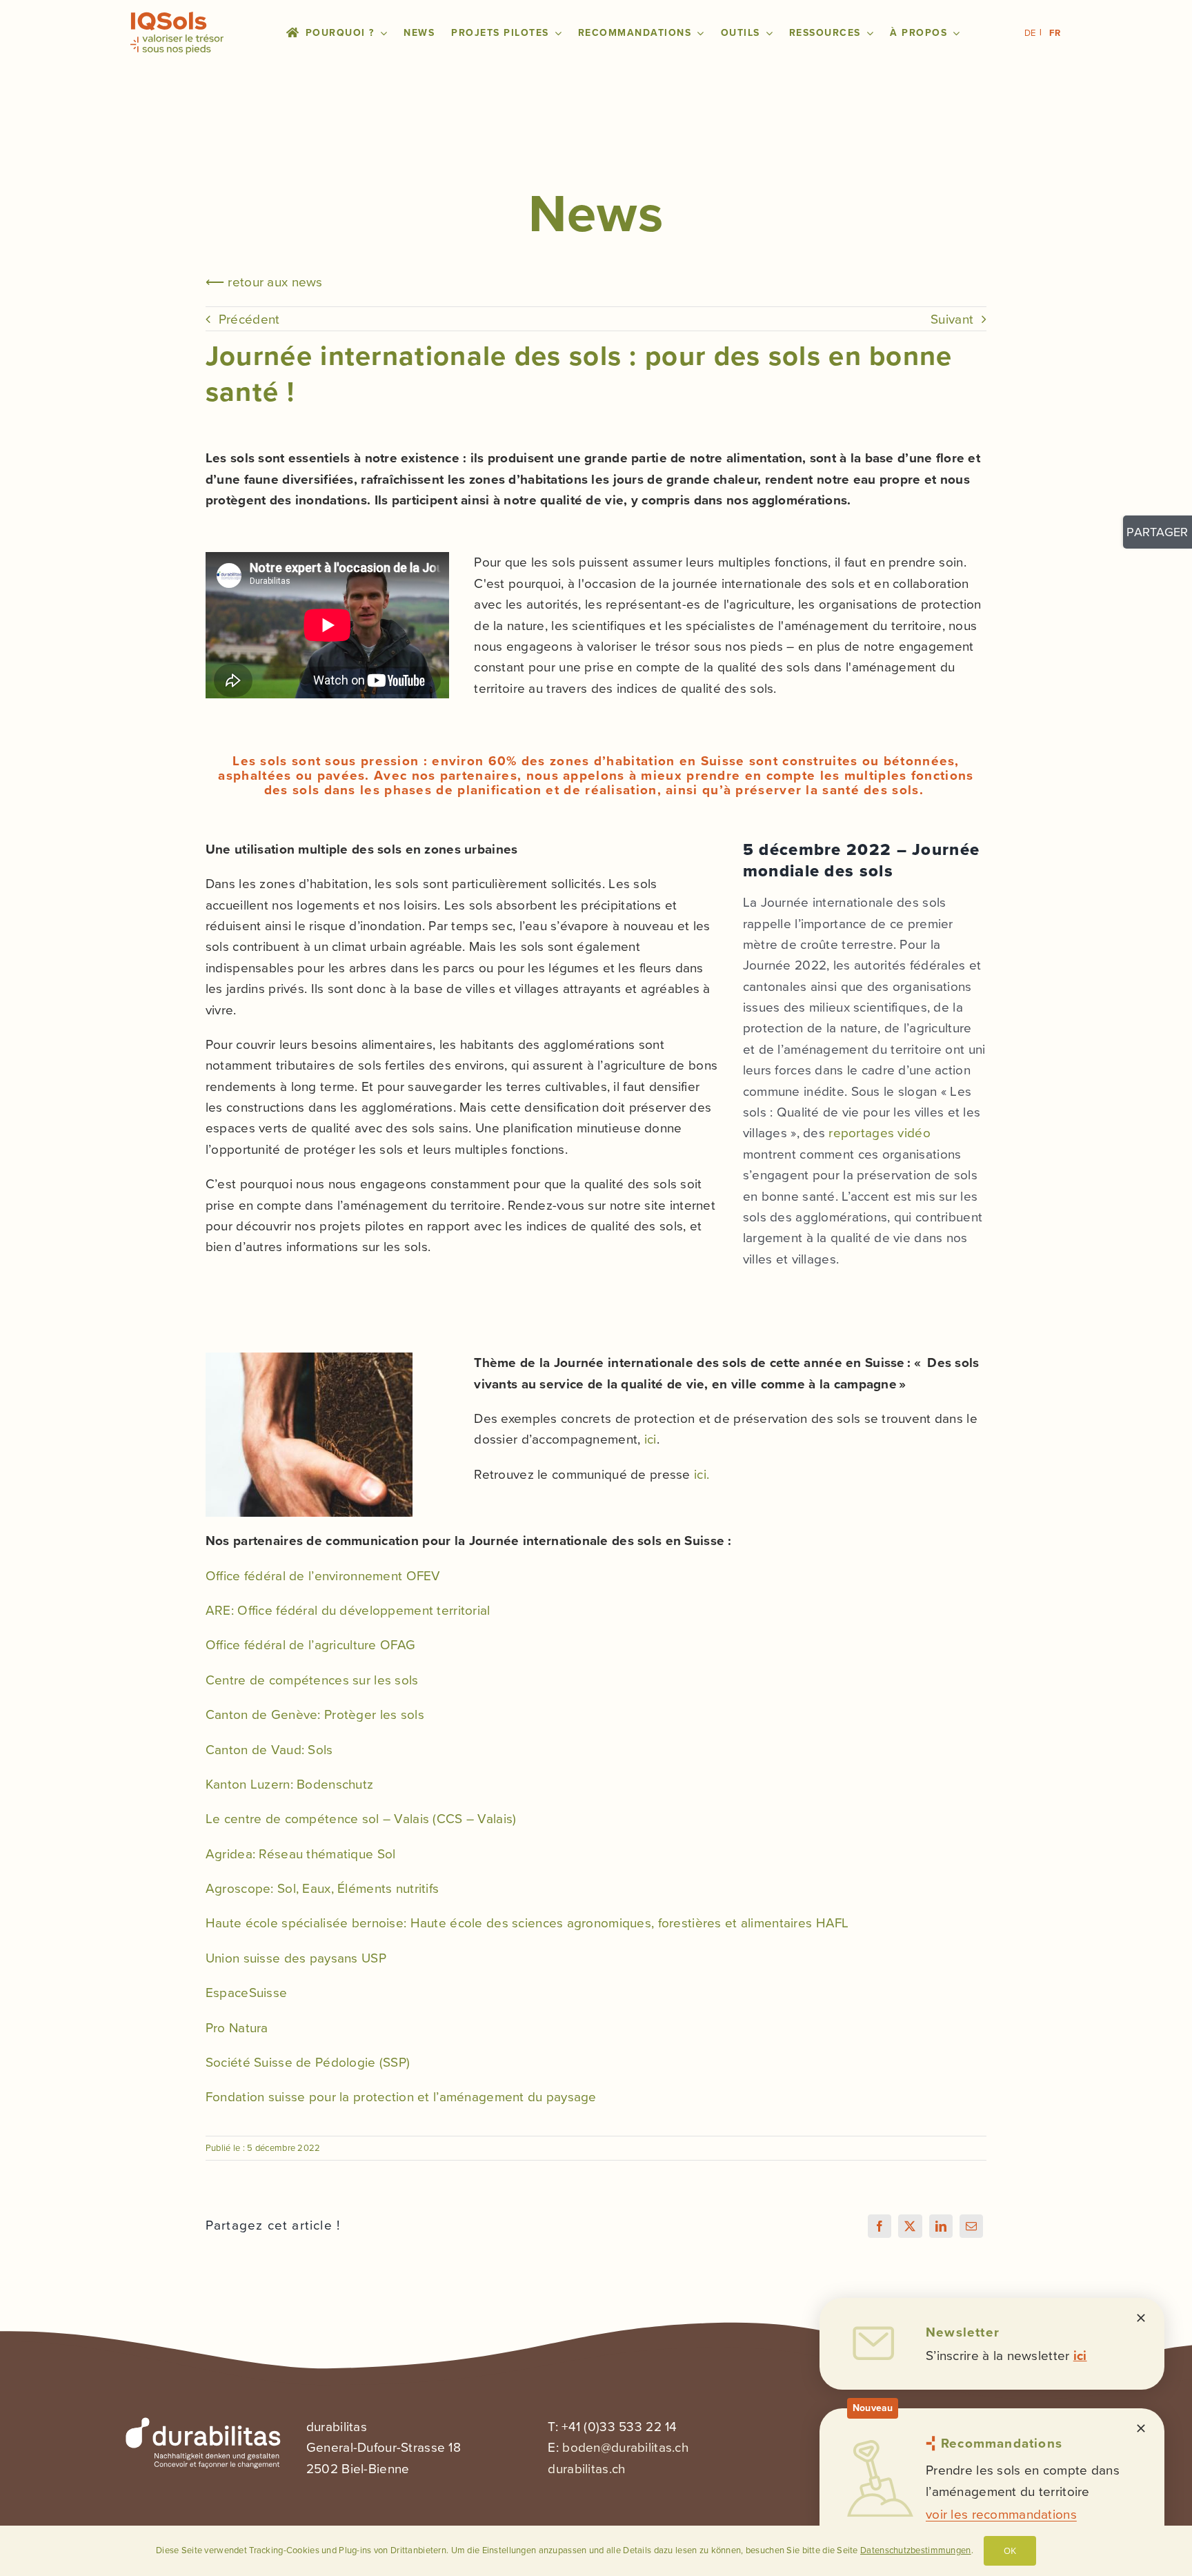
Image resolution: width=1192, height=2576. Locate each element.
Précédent (249, 319)
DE (1030, 33)
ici (650, 1439)
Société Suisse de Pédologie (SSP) (308, 2062)
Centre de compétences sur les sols (312, 1680)
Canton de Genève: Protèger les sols (315, 1714)
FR (1055, 33)
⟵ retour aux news (264, 282)
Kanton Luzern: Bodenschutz (289, 1784)
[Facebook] (880, 2226)
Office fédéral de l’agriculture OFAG (310, 1645)
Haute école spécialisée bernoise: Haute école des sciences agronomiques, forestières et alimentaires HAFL (527, 1923)
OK (1010, 2550)
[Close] (1141, 2318)
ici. (702, 1474)
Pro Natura (237, 2028)
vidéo (880, 1133)
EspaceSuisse (246, 1993)
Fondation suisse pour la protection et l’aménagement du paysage (401, 2097)
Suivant (952, 319)
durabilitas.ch (586, 2469)
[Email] (971, 2226)
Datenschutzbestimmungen (916, 2550)
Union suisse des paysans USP (296, 1958)
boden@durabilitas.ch (625, 2447)
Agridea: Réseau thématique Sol (301, 1854)
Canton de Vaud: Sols (269, 1750)
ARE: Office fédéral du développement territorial (348, 1610)
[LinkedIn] (941, 2226)
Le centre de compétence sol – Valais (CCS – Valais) (361, 1819)
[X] (910, 2226)
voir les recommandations (1001, 2514)
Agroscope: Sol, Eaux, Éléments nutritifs (322, 1888)
